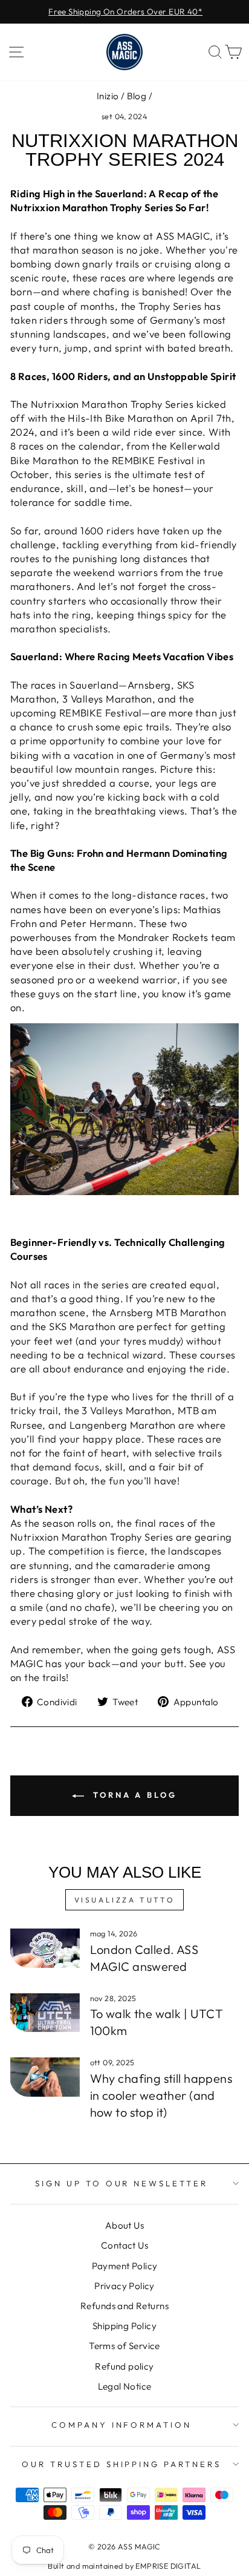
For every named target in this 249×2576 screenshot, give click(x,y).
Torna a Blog (133, 1795)
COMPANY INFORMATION (122, 2425)
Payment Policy (125, 2266)
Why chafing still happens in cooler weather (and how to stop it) (161, 2095)
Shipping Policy (124, 2326)
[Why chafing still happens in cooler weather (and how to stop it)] (45, 2077)
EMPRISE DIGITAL (168, 2566)
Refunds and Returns (124, 2306)
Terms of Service (124, 2346)
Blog (137, 96)
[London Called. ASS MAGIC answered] (45, 1948)
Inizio (108, 96)
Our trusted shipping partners (121, 2464)
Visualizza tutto (125, 1900)
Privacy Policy (124, 2286)
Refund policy (124, 2366)
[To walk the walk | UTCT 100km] (45, 2013)
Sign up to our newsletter (121, 2183)
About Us (124, 2225)
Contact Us (124, 2245)
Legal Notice (125, 2386)
